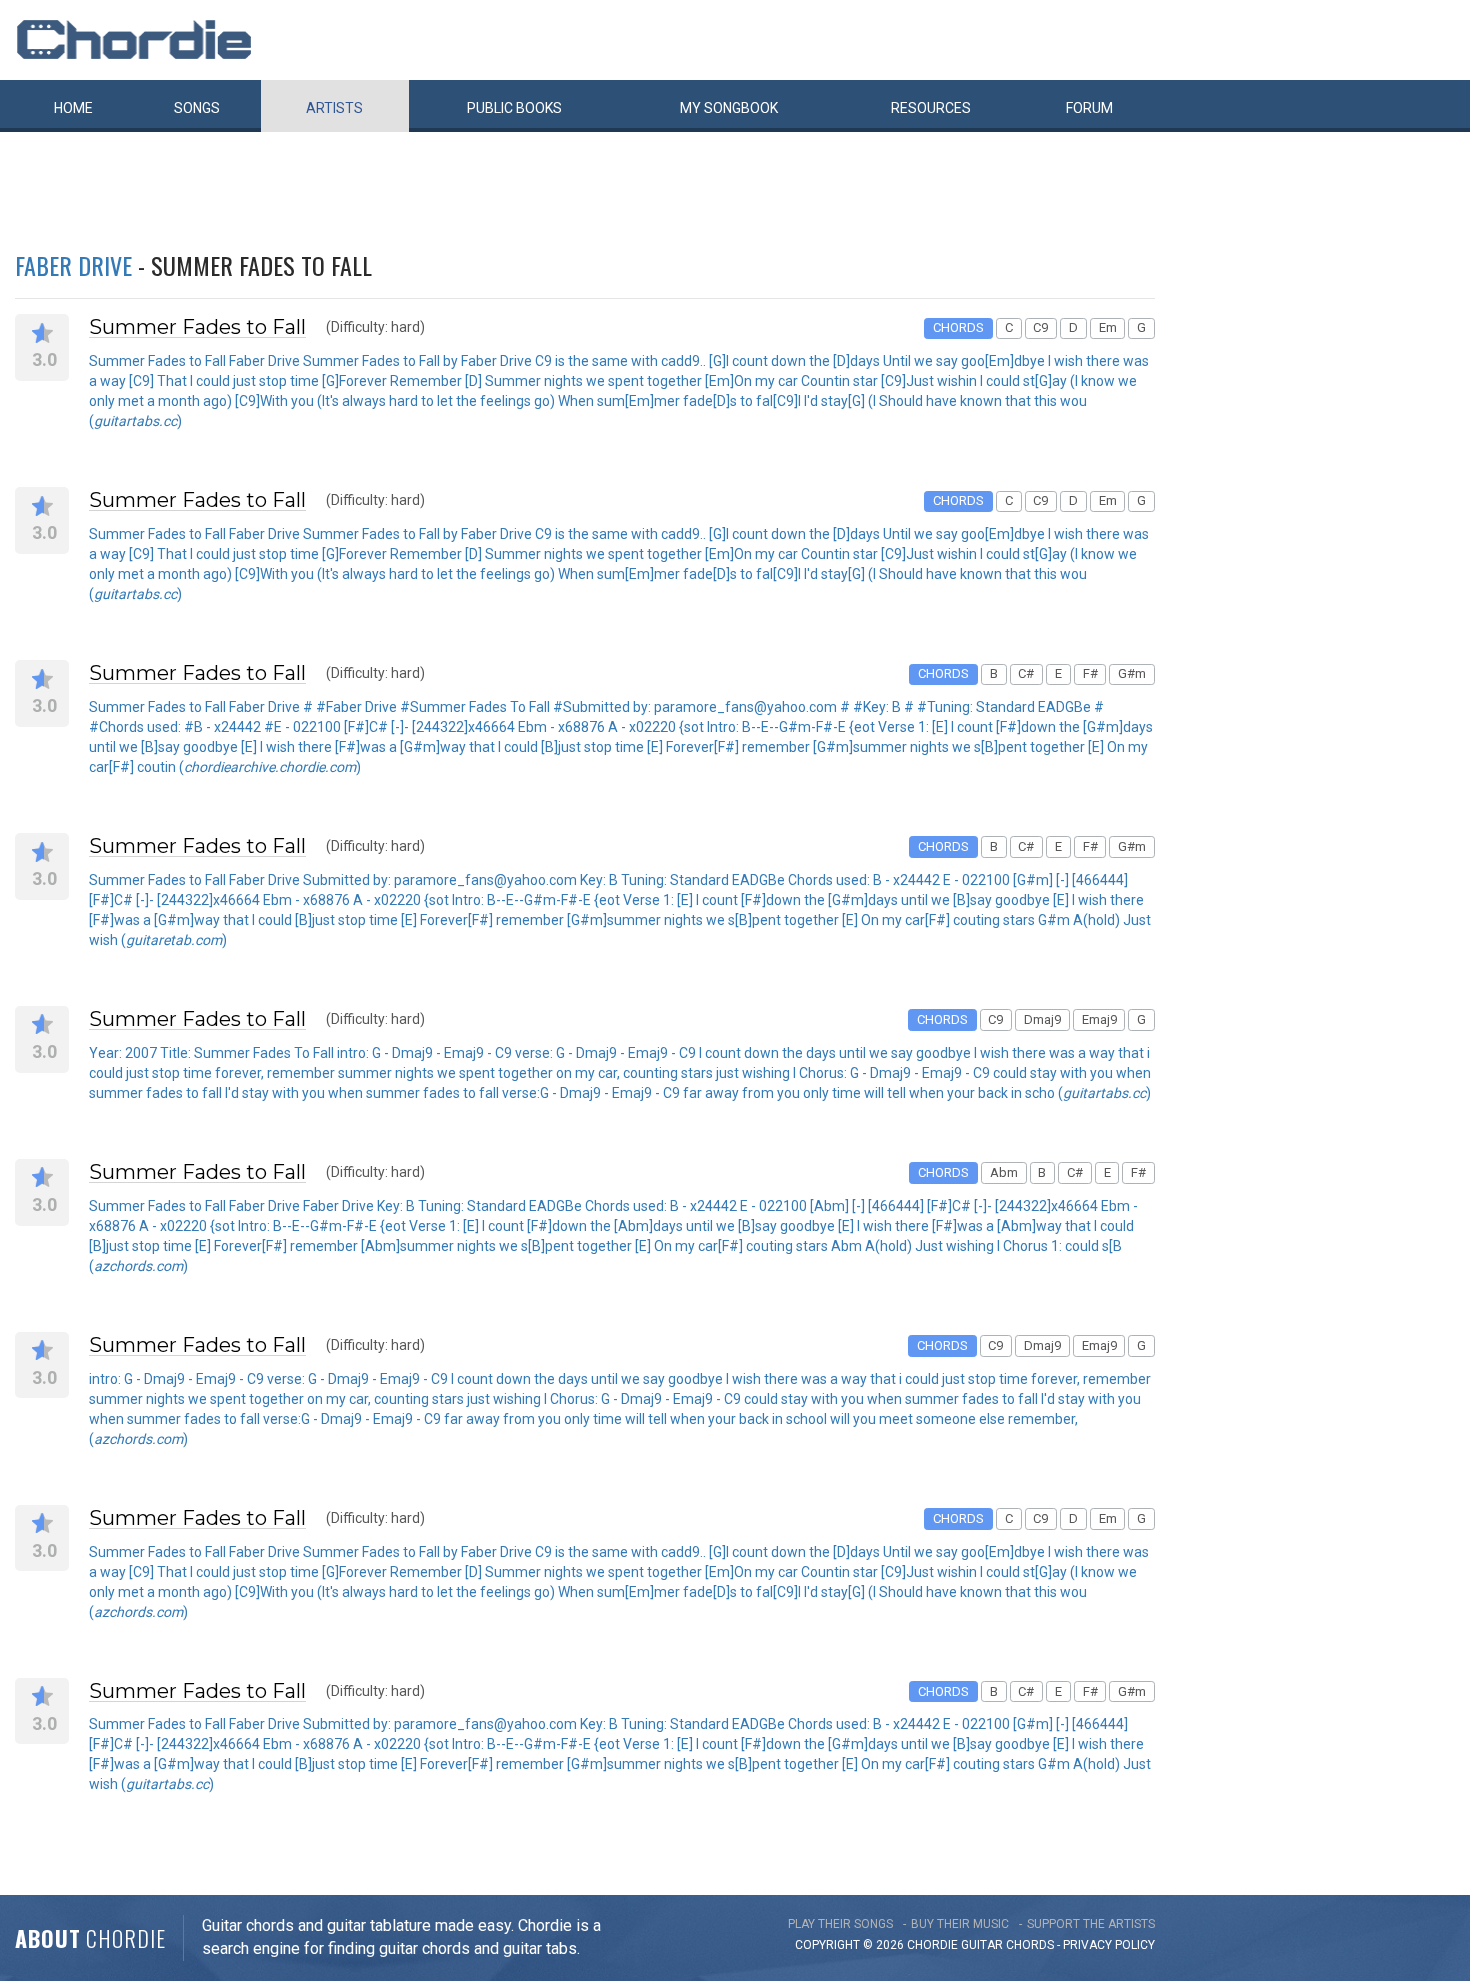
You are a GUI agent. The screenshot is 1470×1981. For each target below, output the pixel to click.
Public (514, 108)
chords (1030, 1945)
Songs (197, 108)
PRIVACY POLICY (1109, 1945)
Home (73, 108)
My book (729, 108)
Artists (334, 108)
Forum (1089, 108)
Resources (931, 108)
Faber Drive (73, 265)
